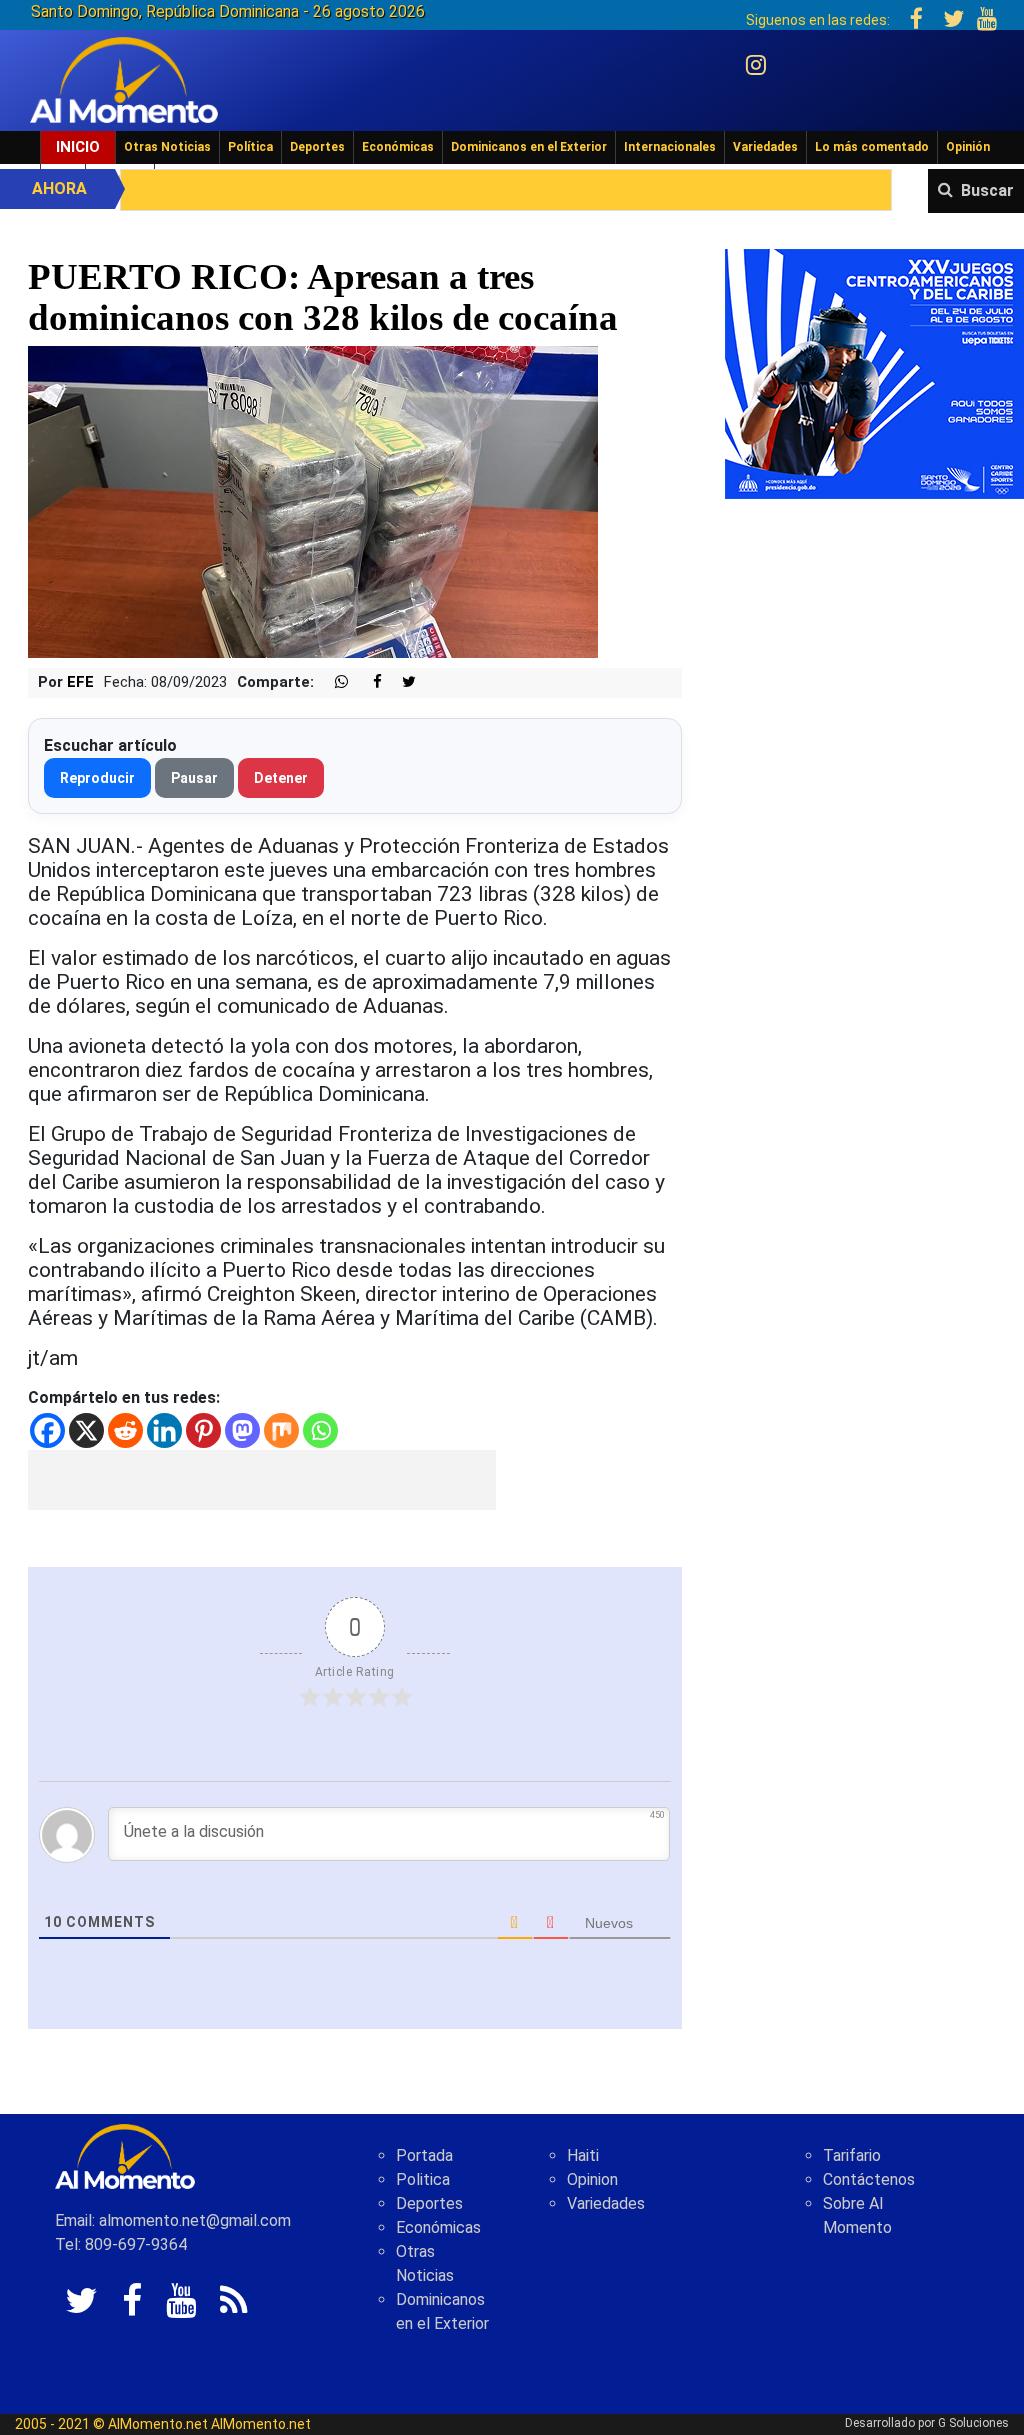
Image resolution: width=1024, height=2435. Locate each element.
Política (250, 147)
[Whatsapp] (320, 1430)
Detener (281, 778)
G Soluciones (973, 2423)
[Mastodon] (242, 1430)
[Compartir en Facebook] (367, 682)
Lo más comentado (872, 147)
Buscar (987, 190)
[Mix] (281, 1430)
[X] (86, 1430)
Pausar (194, 778)
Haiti (583, 2155)
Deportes (317, 147)
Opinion (592, 2179)
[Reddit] (125, 1430)
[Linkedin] (164, 1430)
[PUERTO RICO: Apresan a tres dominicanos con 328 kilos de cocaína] (313, 501)
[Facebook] (47, 1430)
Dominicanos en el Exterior (529, 147)
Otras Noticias (167, 147)
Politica (423, 2179)
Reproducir (97, 778)
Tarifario (852, 2155)
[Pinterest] (203, 1430)
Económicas (398, 147)
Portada (424, 2155)
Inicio (78, 147)
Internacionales (670, 147)
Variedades (765, 147)
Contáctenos (869, 2179)
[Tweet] (401, 682)
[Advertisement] (262, 1480)
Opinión (968, 147)
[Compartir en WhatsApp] (333, 682)
